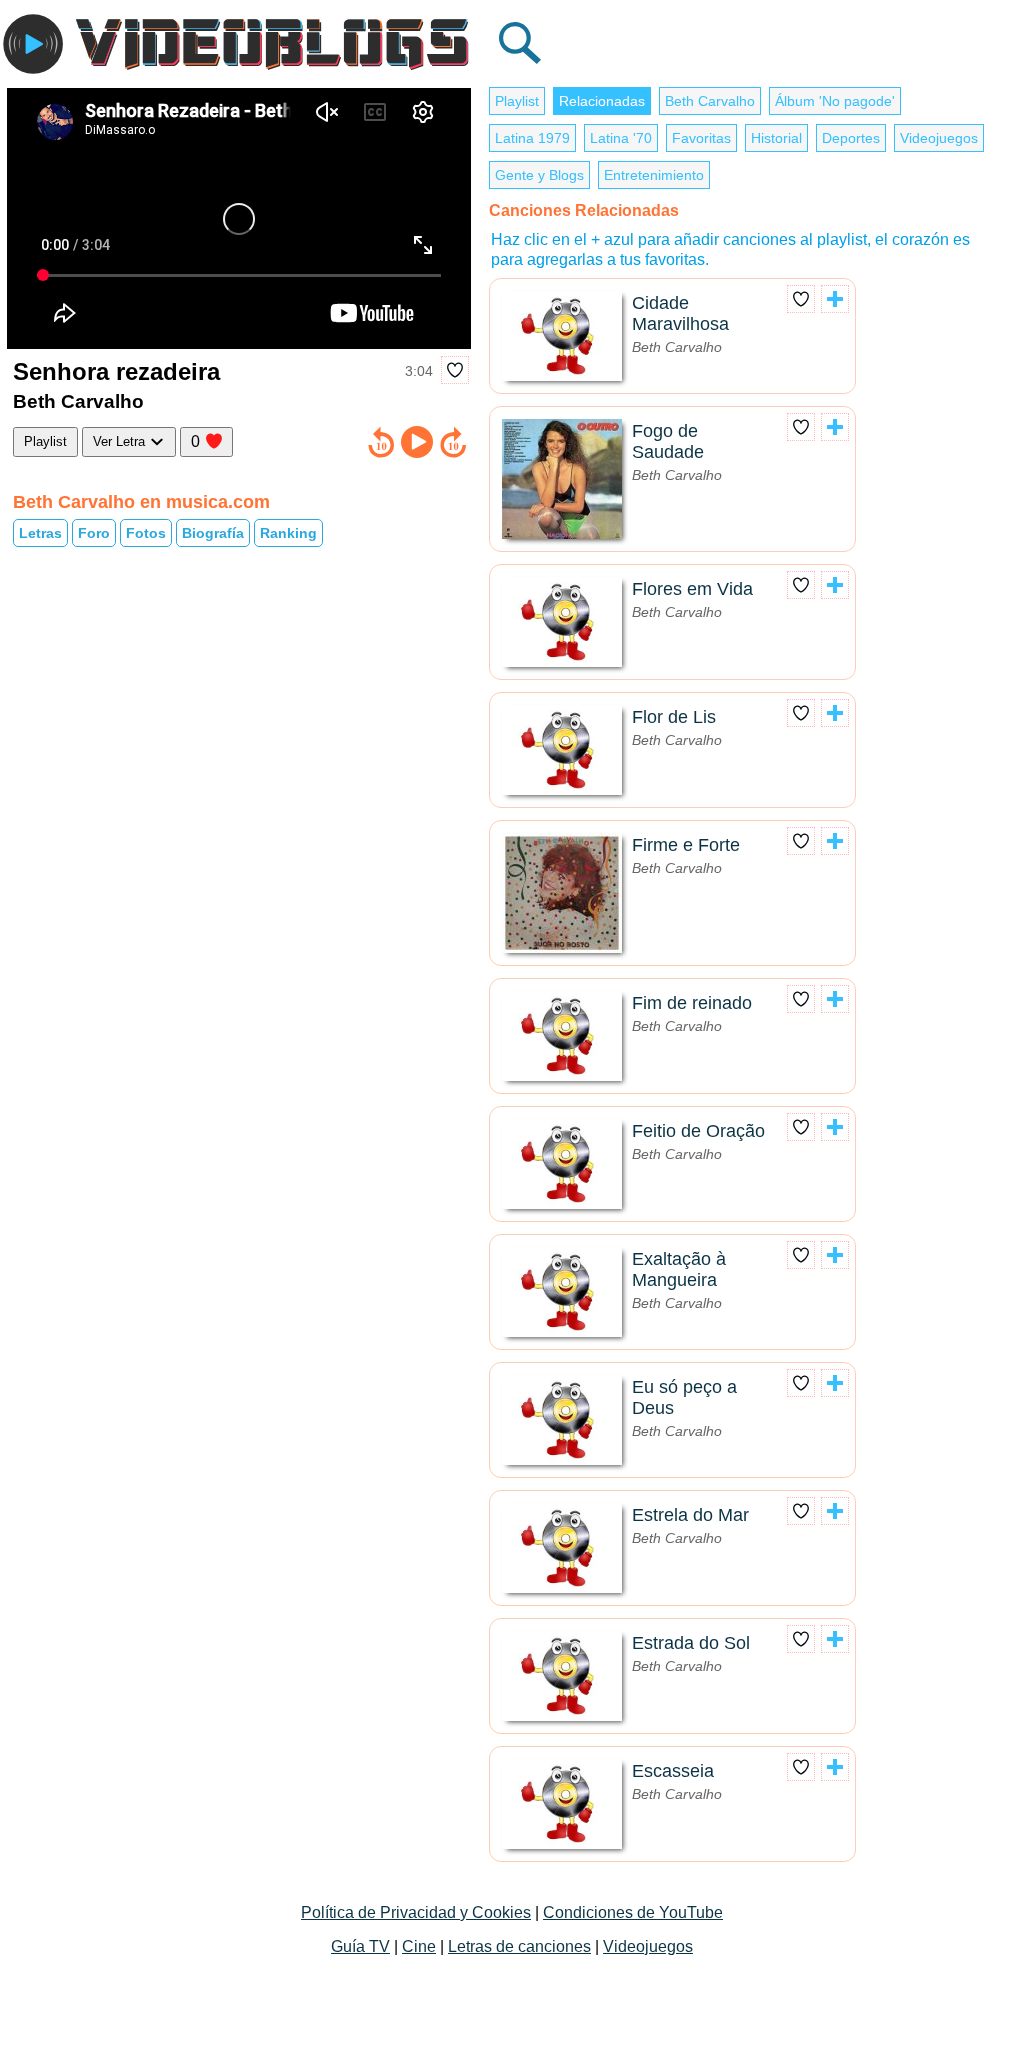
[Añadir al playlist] (835, 299)
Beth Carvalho (710, 101)
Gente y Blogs (539, 175)
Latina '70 (621, 138)
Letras (40, 533)
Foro (94, 533)
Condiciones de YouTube (633, 1912)
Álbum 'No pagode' (835, 101)
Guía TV (360, 1946)
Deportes (851, 138)
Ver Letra (121, 441)
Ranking (288, 533)
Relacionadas (602, 101)
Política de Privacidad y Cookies (416, 1912)
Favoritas (701, 138)
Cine (419, 1946)
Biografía (213, 533)
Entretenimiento (654, 175)
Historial (776, 138)
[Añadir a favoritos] (455, 370)
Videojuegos (939, 138)
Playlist (45, 441)
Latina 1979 (532, 138)
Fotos (146, 533)
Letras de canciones (519, 1946)
